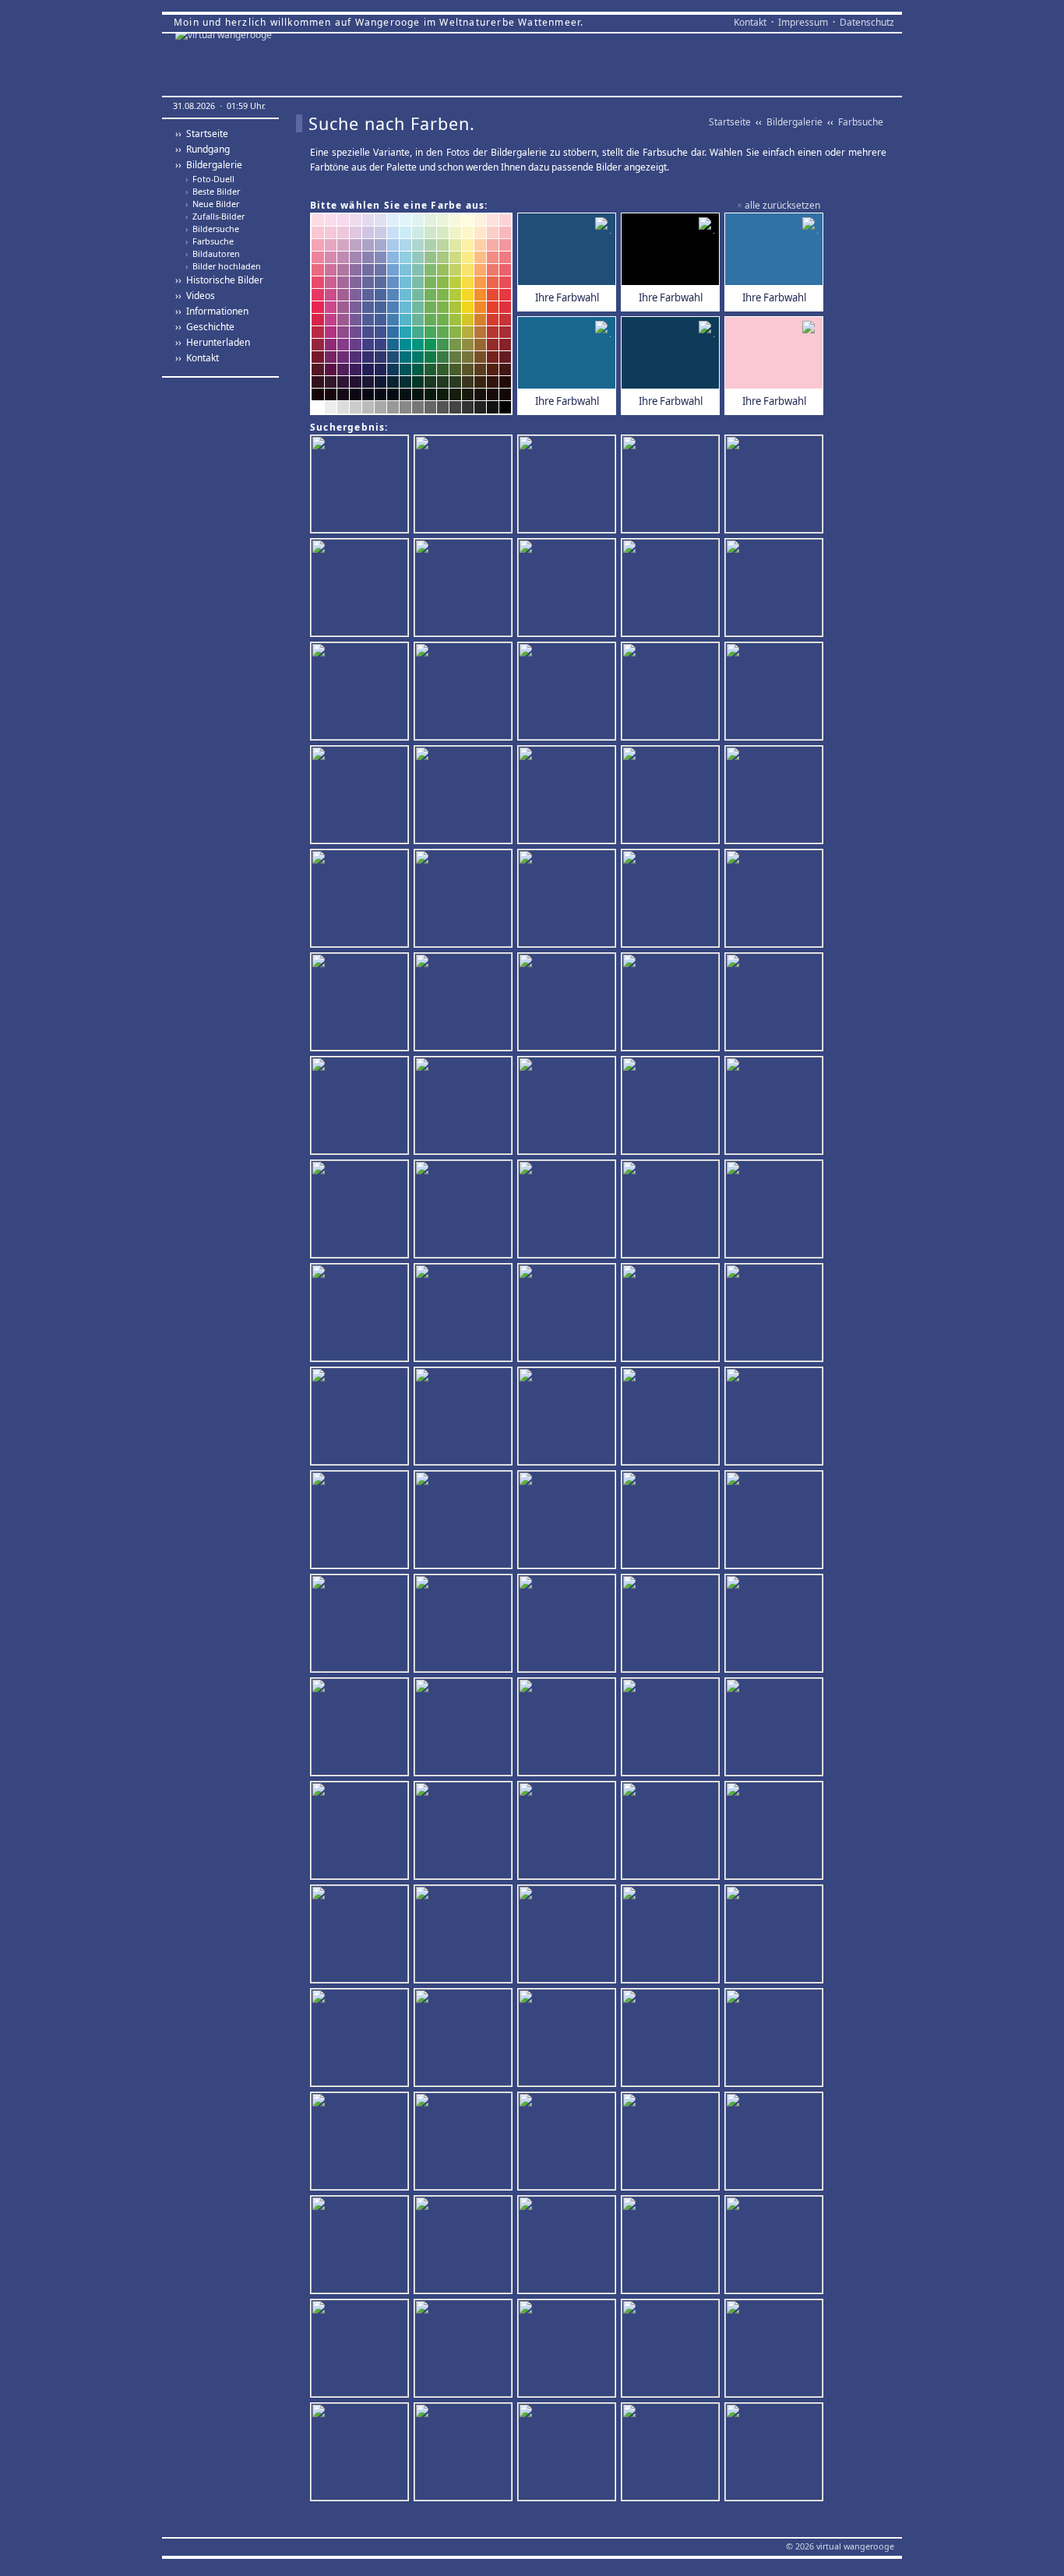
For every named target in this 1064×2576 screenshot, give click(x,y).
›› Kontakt (197, 358)
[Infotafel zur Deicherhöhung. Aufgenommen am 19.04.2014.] (362, 589)
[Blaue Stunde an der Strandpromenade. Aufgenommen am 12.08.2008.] (465, 1211)
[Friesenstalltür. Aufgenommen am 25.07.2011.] (362, 2350)
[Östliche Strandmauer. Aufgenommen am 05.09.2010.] (569, 589)
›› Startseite (202, 134)
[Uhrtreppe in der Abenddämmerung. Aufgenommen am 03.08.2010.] (569, 1728)
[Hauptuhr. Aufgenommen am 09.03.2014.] (465, 1003)
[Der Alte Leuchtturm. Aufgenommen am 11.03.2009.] (569, 486)
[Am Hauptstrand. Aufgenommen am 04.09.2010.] (673, 1211)
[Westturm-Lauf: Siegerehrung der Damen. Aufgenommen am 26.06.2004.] (776, 2143)
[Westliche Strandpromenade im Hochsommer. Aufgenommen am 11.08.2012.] (465, 1521)
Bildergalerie (794, 122)
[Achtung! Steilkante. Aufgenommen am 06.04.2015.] (465, 2143)
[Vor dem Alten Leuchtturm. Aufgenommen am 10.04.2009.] (776, 2453)
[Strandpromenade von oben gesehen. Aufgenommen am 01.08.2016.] (362, 1625)
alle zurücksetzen (782, 205)
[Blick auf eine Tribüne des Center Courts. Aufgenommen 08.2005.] (569, 796)
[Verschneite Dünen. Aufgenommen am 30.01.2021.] (362, 796)
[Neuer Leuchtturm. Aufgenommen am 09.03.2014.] (362, 1107)
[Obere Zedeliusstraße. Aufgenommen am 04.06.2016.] (569, 900)
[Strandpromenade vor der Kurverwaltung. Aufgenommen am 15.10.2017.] (465, 1625)
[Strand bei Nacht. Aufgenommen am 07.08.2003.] (776, 1625)
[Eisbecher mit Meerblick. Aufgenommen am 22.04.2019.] (776, 2350)
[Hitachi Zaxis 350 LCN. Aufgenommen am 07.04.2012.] (569, 1418)
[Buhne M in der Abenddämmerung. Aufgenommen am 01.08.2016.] (673, 693)
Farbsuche (210, 241)
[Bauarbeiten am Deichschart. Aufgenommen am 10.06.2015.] (569, 1003)
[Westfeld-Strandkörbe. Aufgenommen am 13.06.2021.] (776, 1418)
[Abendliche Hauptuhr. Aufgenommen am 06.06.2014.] (362, 486)
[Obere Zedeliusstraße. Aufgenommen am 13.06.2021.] (362, 900)
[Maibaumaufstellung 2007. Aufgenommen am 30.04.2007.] (362, 1728)
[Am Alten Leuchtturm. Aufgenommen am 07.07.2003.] (776, 1521)
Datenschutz (867, 22)
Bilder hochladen (223, 266)
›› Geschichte (205, 327)
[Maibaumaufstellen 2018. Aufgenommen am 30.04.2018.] (569, 2143)
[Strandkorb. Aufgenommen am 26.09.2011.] (776, 2039)
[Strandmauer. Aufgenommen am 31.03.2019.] (776, 1832)
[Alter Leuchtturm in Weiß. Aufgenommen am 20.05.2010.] (362, 1314)
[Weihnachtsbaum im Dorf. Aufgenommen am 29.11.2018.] (569, 1625)
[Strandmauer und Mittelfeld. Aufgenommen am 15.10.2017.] (569, 693)
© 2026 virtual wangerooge (840, 2546)
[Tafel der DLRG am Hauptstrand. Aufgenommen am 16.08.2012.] (362, 1418)
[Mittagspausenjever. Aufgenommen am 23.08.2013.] (673, 2143)
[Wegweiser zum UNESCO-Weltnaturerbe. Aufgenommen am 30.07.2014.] (465, 1936)
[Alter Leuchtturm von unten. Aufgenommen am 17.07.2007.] (569, 2453)
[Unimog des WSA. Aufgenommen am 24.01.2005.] (362, 2246)
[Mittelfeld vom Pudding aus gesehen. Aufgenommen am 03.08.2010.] (673, 2350)
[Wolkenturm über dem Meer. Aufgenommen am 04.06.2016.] (776, 2246)
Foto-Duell (210, 179)
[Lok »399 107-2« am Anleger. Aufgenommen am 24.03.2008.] (362, 2453)
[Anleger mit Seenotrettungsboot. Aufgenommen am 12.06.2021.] (362, 2039)
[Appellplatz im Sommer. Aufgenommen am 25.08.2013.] (673, 796)
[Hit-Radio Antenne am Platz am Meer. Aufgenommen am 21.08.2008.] (569, 2350)
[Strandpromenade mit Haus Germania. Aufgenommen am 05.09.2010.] (465, 1314)
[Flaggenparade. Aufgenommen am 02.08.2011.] (776, 1728)
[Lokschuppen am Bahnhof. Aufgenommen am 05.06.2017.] (362, 1211)
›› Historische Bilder (219, 280)
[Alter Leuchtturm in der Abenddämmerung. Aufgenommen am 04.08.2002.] (673, 1107)
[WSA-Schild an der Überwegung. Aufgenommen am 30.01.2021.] (776, 486)
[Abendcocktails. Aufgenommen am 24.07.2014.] (569, 2246)
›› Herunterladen (213, 342)
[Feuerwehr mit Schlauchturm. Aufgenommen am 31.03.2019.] (776, 589)
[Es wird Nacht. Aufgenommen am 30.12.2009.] (776, 1211)
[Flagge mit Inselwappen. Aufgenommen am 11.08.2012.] (776, 1314)
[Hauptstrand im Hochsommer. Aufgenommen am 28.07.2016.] (673, 1625)
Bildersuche (212, 229)
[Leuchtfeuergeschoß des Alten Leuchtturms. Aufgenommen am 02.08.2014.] (776, 1936)
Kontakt (750, 22)
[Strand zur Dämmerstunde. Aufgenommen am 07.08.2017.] (465, 1107)
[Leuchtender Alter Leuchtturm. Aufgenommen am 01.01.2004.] (673, 2453)
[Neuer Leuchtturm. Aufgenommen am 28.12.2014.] (362, 693)
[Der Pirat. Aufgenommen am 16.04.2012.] (569, 1107)
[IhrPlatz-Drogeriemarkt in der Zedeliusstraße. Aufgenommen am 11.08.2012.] (673, 2246)
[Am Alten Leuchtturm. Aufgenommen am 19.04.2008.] (362, 1936)
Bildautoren (213, 254)
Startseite (730, 122)
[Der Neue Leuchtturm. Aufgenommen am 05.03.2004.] (465, 2350)
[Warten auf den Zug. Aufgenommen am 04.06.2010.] (465, 2039)
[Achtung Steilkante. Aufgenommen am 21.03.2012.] (569, 1521)
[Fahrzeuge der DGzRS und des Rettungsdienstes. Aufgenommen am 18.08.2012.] (776, 1003)
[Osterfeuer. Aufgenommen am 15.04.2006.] (776, 1107)
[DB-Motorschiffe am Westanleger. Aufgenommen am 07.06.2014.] (569, 1211)
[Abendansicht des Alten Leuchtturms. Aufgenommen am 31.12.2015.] (465, 900)
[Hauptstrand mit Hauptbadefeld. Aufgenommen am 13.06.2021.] (362, 1521)
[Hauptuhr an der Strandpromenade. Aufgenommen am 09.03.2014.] (465, 796)
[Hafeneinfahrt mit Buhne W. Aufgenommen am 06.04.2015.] (673, 1521)
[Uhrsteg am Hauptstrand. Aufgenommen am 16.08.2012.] (465, 1418)
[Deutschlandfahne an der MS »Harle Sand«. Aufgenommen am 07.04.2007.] (465, 1832)
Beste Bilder (213, 192)
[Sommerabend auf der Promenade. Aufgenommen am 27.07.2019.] (673, 1728)
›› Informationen (212, 311)
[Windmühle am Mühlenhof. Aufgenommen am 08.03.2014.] (465, 2453)
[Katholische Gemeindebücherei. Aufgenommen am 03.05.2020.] (362, 1832)
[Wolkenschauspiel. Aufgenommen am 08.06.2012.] (673, 1832)
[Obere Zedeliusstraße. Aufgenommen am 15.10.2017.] (673, 1418)
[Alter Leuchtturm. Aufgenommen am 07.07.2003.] (465, 486)
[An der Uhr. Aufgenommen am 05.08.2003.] (465, 2246)
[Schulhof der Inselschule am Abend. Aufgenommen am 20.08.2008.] (569, 1314)
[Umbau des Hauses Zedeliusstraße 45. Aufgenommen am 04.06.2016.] (776, 900)
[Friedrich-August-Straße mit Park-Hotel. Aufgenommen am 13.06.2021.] (569, 2039)
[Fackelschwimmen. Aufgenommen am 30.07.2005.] (465, 589)
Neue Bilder (212, 204)
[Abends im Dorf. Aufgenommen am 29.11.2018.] (673, 900)
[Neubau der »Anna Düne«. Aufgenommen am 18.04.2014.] (569, 1832)
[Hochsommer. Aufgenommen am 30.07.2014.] (673, 1314)
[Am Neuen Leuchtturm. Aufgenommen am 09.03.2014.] (776, 796)
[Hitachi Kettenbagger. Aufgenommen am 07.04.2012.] (673, 1003)
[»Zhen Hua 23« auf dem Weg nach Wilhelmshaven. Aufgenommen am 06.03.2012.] (673, 1936)
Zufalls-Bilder (215, 216)
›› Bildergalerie (209, 165)
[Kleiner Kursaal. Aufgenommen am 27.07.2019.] (673, 589)
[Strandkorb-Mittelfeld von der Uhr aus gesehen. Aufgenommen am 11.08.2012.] (673, 2039)
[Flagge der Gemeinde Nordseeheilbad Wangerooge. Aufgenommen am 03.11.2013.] (465, 1728)
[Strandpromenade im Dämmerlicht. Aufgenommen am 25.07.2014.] (776, 693)
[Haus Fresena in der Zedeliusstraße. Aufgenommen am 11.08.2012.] (362, 1003)
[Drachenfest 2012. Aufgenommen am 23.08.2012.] (569, 1936)
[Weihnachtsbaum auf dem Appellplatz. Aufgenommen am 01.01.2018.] (673, 486)
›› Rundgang (203, 149)
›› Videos (195, 296)
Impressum (803, 22)
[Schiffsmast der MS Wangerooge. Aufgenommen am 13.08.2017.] (465, 693)
